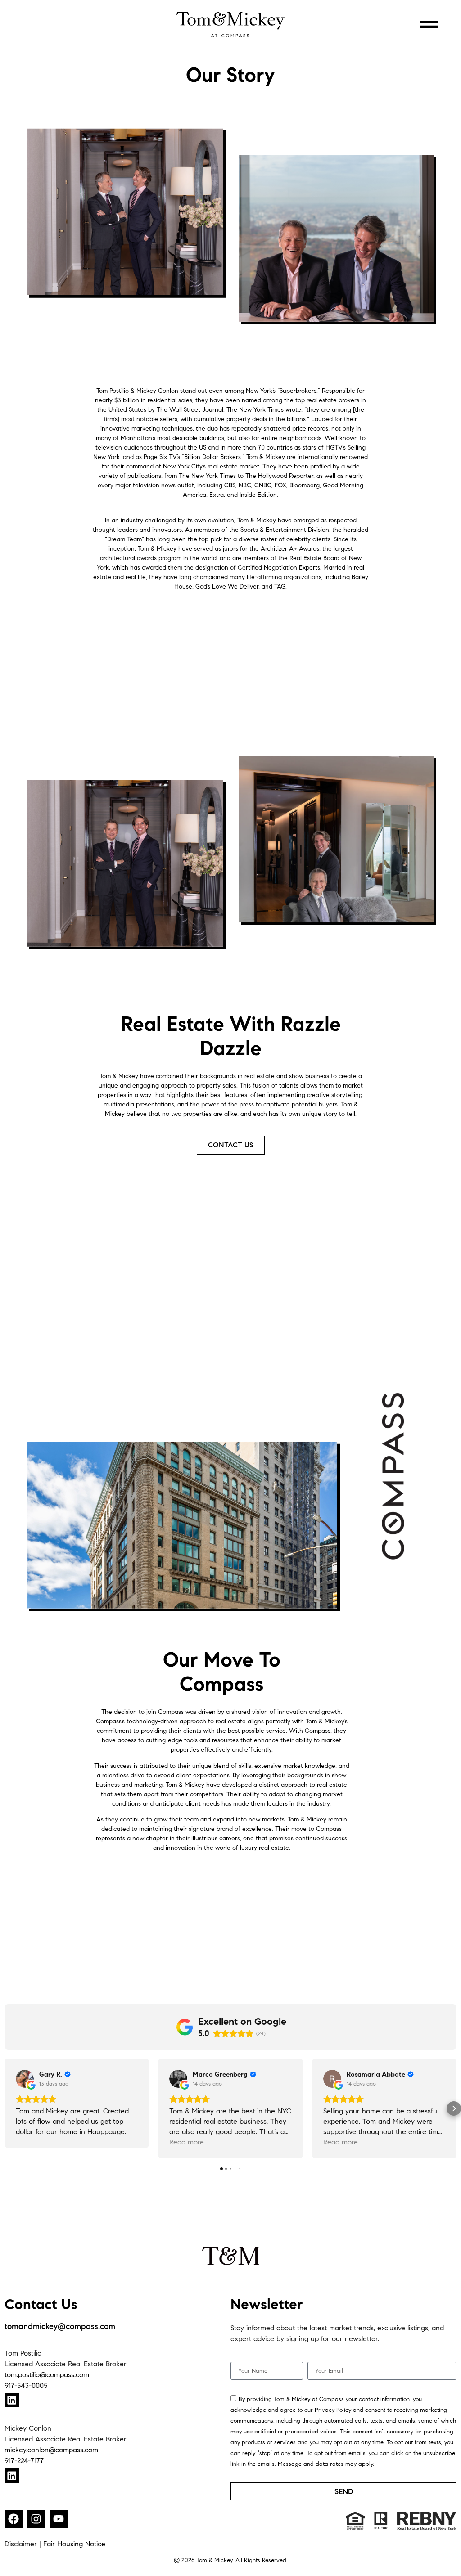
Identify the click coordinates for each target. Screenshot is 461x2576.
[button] (7, 2108)
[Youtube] (59, 2519)
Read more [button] (187, 2142)
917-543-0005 (26, 2385)
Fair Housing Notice (74, 2544)
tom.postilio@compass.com (47, 2375)
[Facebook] (14, 2519)
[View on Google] (25, 2079)
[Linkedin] (12, 2400)
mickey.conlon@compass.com (51, 2450)
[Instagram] (36, 2519)
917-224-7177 (24, 2461)
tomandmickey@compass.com (60, 2326)
